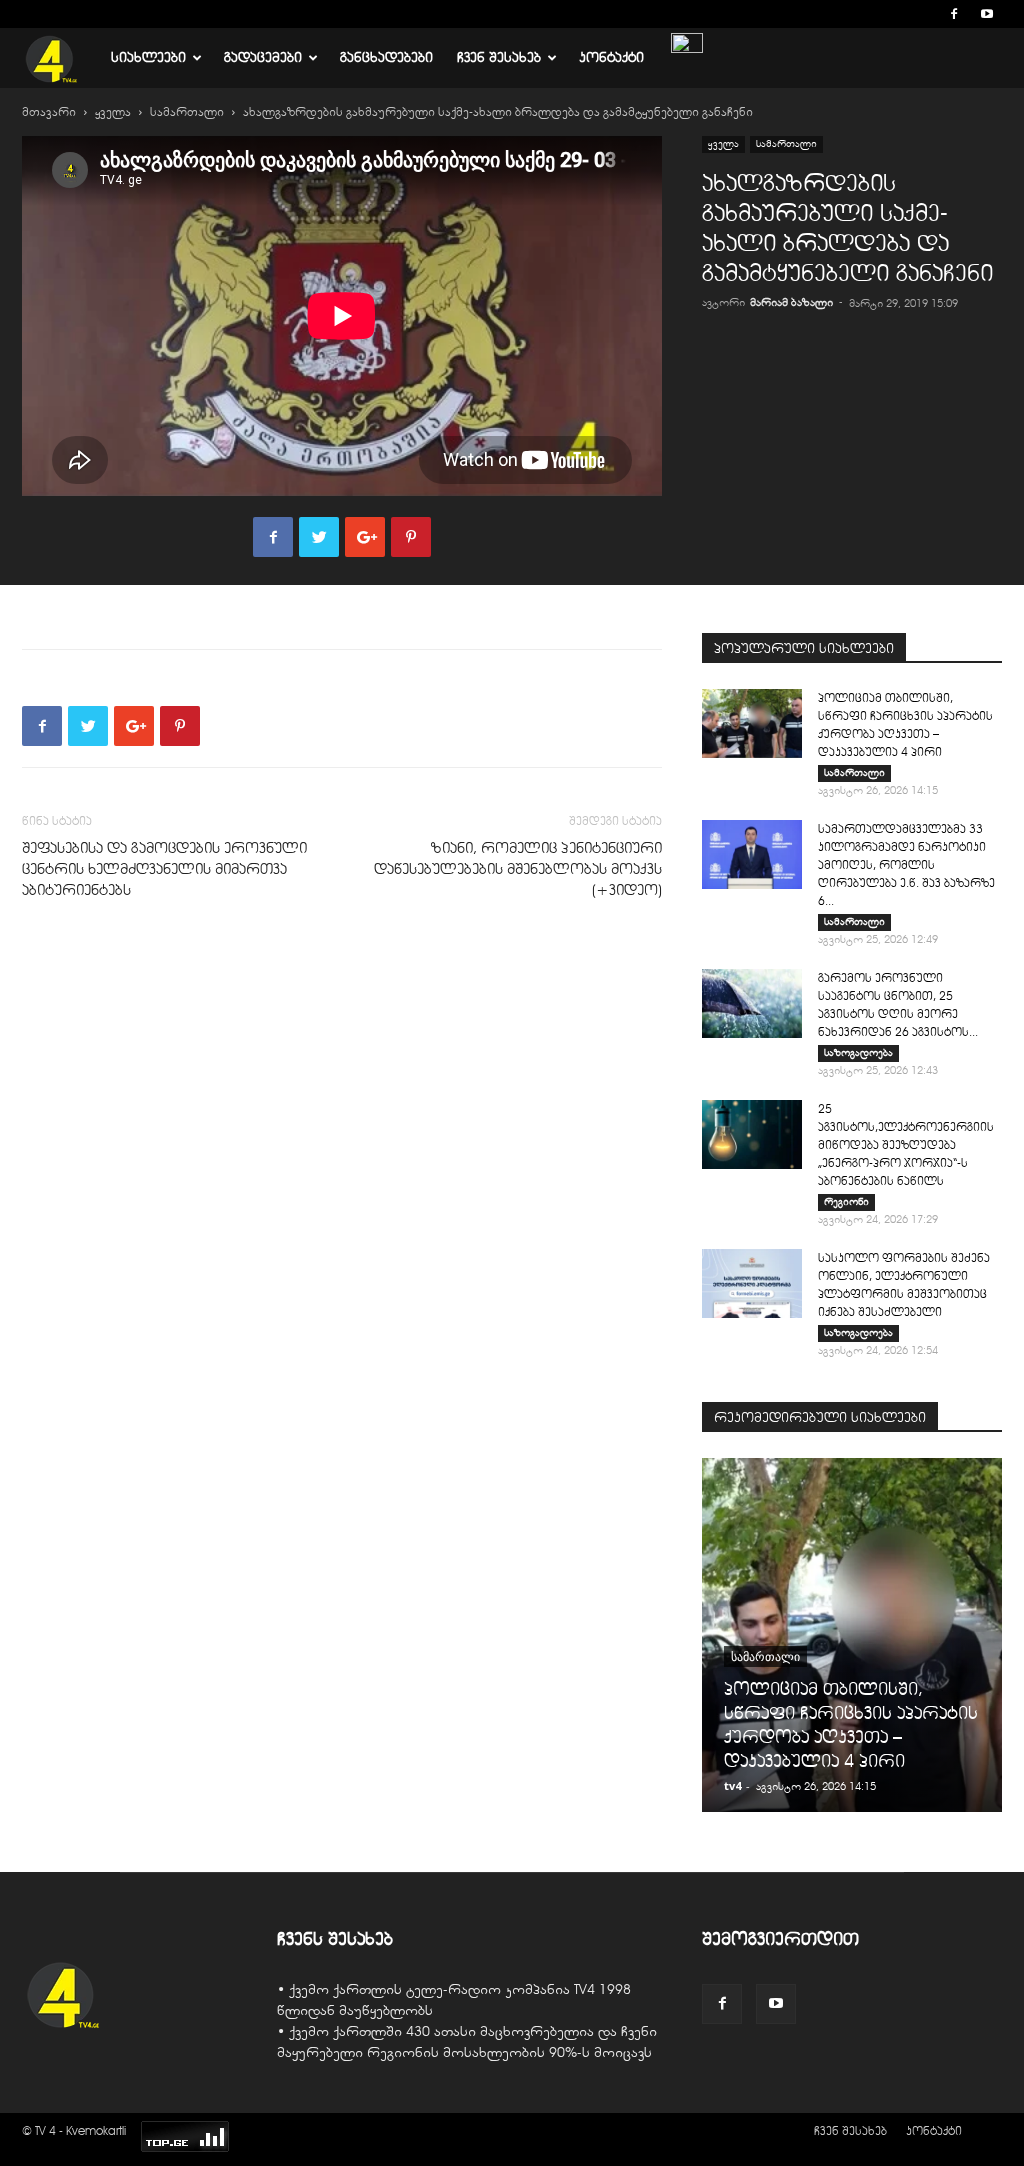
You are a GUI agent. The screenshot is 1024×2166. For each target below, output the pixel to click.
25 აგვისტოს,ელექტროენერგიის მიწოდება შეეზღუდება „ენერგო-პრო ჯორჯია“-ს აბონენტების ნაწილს (906, 1144)
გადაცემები (263, 57)
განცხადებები (386, 57)
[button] (924, 13)
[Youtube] (987, 14)
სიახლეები (148, 57)
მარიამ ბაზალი (791, 302)
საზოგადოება (858, 1052)
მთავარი (49, 112)
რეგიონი (846, 1201)
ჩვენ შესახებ (499, 57)
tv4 (732, 1785)
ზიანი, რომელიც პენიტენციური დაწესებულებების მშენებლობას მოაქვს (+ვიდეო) (518, 869)
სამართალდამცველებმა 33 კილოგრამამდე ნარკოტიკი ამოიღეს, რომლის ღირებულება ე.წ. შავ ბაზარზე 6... (906, 864)
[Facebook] (954, 14)
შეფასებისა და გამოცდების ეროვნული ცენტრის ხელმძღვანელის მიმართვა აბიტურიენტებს (164, 869)
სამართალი (187, 112)
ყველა (113, 112)
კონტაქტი (611, 57)
